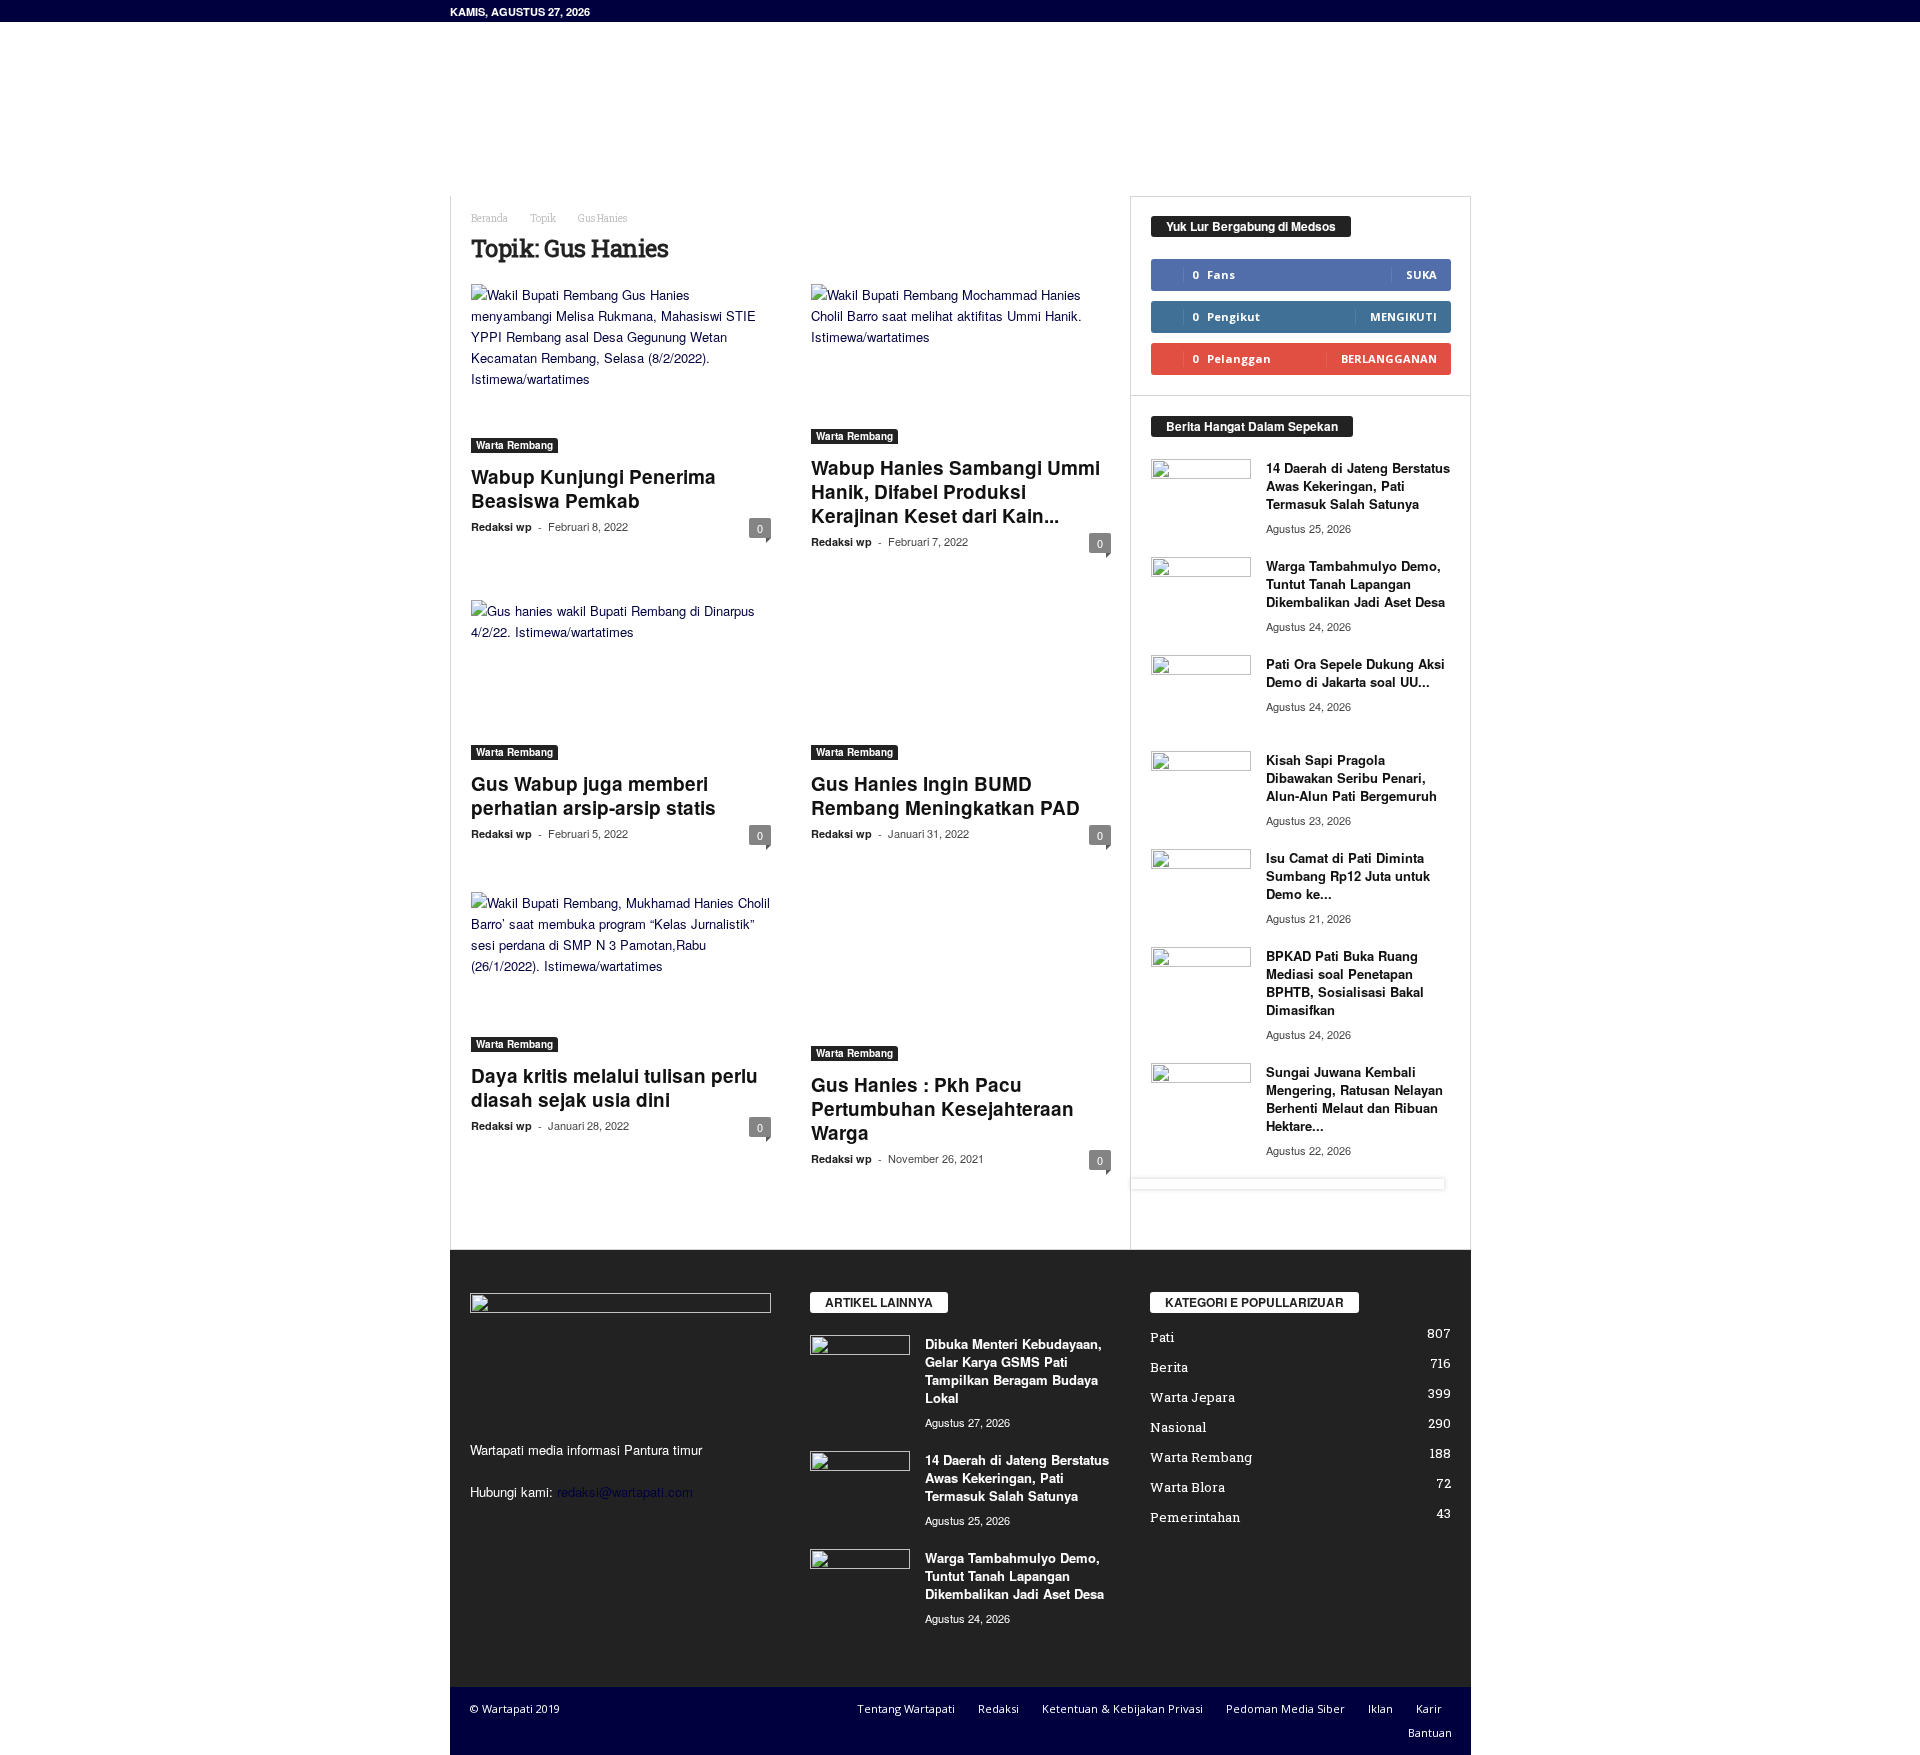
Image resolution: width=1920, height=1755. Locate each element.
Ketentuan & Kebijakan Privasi (1122, 1708)
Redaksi (998, 1708)
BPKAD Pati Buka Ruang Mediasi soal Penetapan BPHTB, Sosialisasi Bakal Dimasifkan (1345, 982)
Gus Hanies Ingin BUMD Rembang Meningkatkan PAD (945, 795)
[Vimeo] (572, 1530)
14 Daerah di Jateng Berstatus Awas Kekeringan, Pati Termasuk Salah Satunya (1358, 485)
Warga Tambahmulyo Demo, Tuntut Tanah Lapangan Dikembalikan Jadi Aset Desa (1355, 583)
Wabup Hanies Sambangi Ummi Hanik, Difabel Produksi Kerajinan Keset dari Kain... (955, 491)
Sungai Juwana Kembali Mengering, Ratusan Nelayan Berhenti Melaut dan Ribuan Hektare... (1354, 1098)
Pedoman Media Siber (1285, 1708)
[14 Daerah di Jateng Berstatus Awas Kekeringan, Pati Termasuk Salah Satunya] (1201, 496)
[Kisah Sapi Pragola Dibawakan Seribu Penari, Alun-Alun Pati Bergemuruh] (1201, 788)
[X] (531, 1530)
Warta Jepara (1192, 1397)
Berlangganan (1389, 358)
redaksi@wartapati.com (625, 1491)
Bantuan (1430, 1732)
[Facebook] (490, 1530)
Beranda (489, 218)
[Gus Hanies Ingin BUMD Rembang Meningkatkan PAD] (961, 680)
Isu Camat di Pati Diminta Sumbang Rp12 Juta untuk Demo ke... (1348, 875)
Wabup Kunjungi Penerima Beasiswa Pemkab (593, 488)
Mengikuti (1403, 316)
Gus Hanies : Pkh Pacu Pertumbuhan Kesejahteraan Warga (942, 1108)
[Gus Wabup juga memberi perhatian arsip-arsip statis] (621, 680)
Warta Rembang (514, 445)
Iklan (1380, 1708)
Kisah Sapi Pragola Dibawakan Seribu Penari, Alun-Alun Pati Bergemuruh (1351, 777)
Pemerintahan (1195, 1517)
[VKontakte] (611, 1530)
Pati (1162, 1337)
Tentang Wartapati (906, 1708)
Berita (1169, 1367)
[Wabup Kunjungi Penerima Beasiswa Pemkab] (621, 368)
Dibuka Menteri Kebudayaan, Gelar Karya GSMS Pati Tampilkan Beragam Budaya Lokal (1013, 1370)
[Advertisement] (1107, 87)
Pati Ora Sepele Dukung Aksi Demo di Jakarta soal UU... (1355, 672)
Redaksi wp (501, 526)
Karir (1429, 1708)
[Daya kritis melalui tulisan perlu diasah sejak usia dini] (621, 972)
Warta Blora (1187, 1487)
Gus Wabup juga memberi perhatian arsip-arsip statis (593, 795)
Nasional (1178, 1427)
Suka (1421, 274)
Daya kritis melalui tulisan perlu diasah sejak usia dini (614, 1087)
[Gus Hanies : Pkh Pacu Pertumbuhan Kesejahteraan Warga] (961, 976)
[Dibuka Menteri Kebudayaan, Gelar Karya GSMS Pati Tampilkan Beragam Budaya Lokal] (860, 1372)
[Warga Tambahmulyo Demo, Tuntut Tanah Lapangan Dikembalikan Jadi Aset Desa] (1201, 594)
